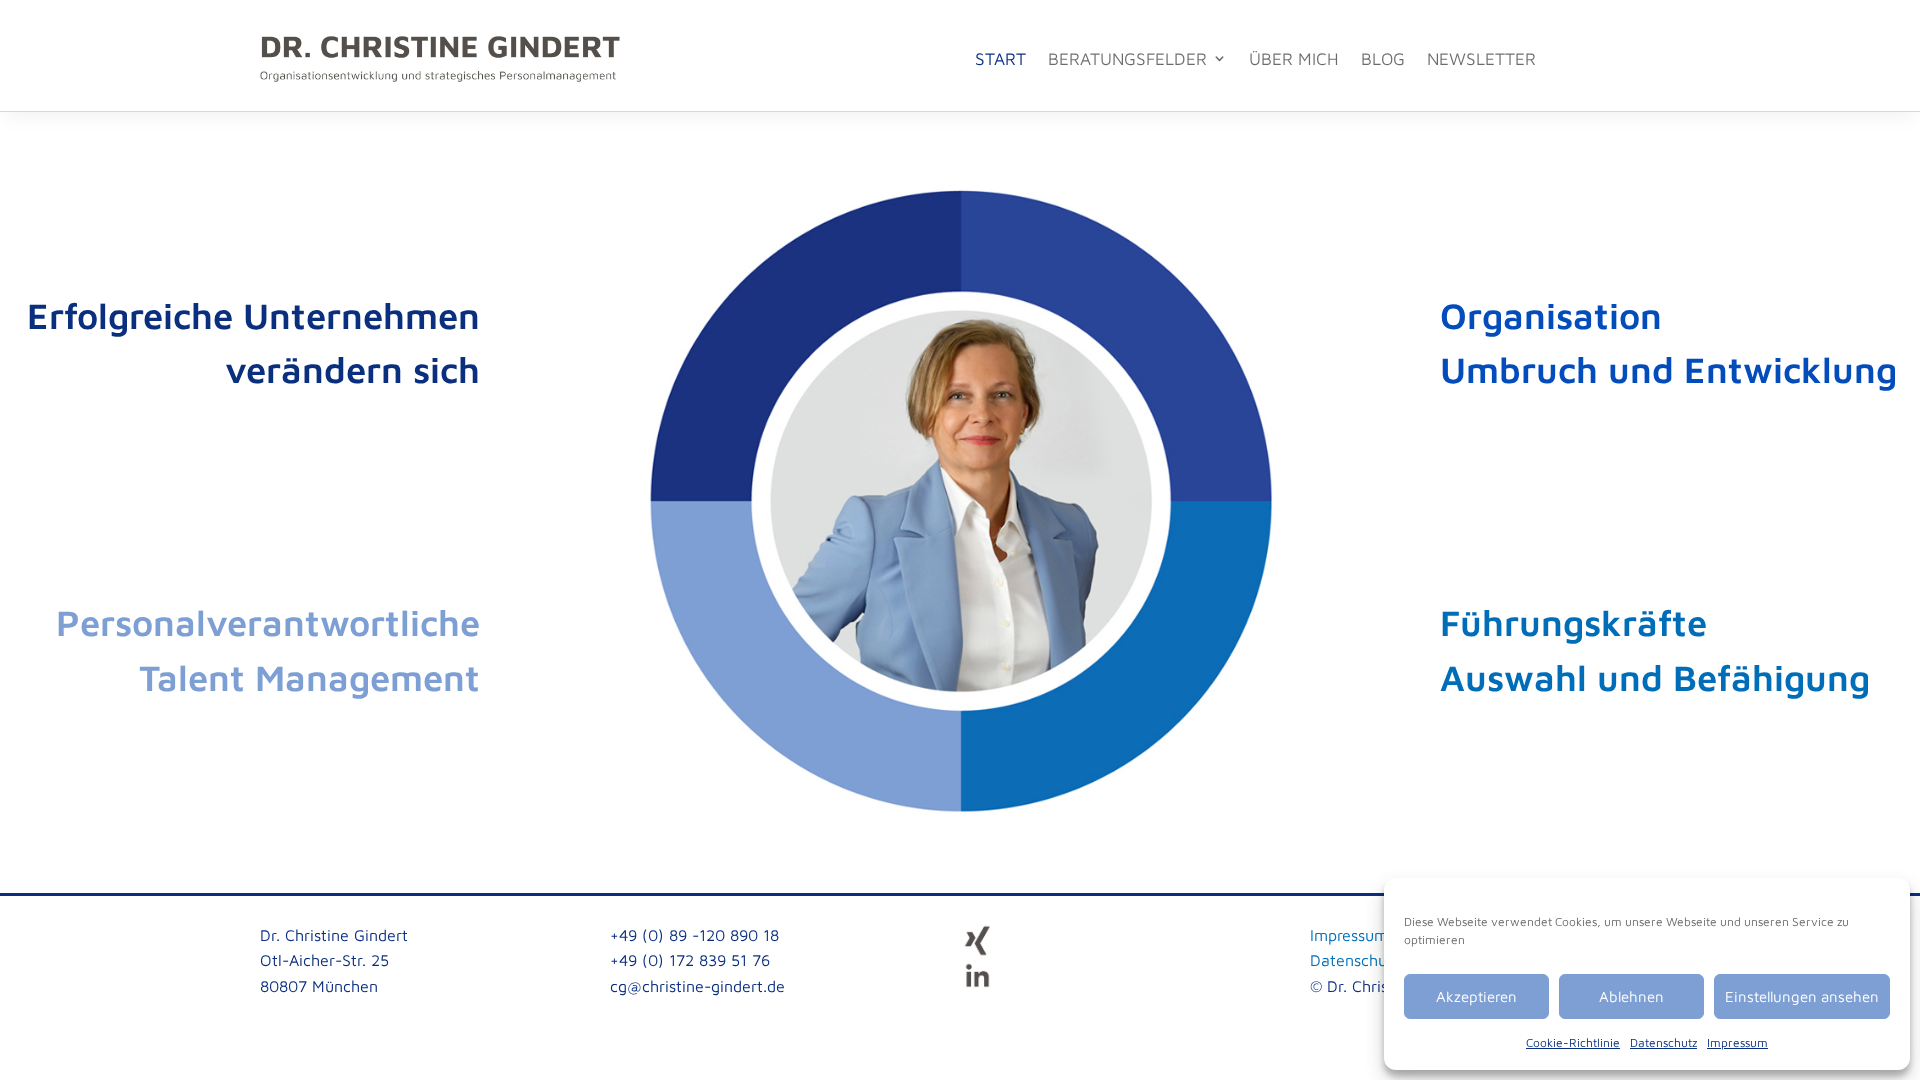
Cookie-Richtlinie (1573, 1042)
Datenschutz (1663, 1042)
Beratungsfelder (1127, 58)
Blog (1383, 58)
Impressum (1737, 1042)
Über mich (1294, 58)
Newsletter (1481, 58)
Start (1000, 58)
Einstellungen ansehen (1802, 996)
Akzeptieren (1476, 996)
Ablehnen (1631, 996)
